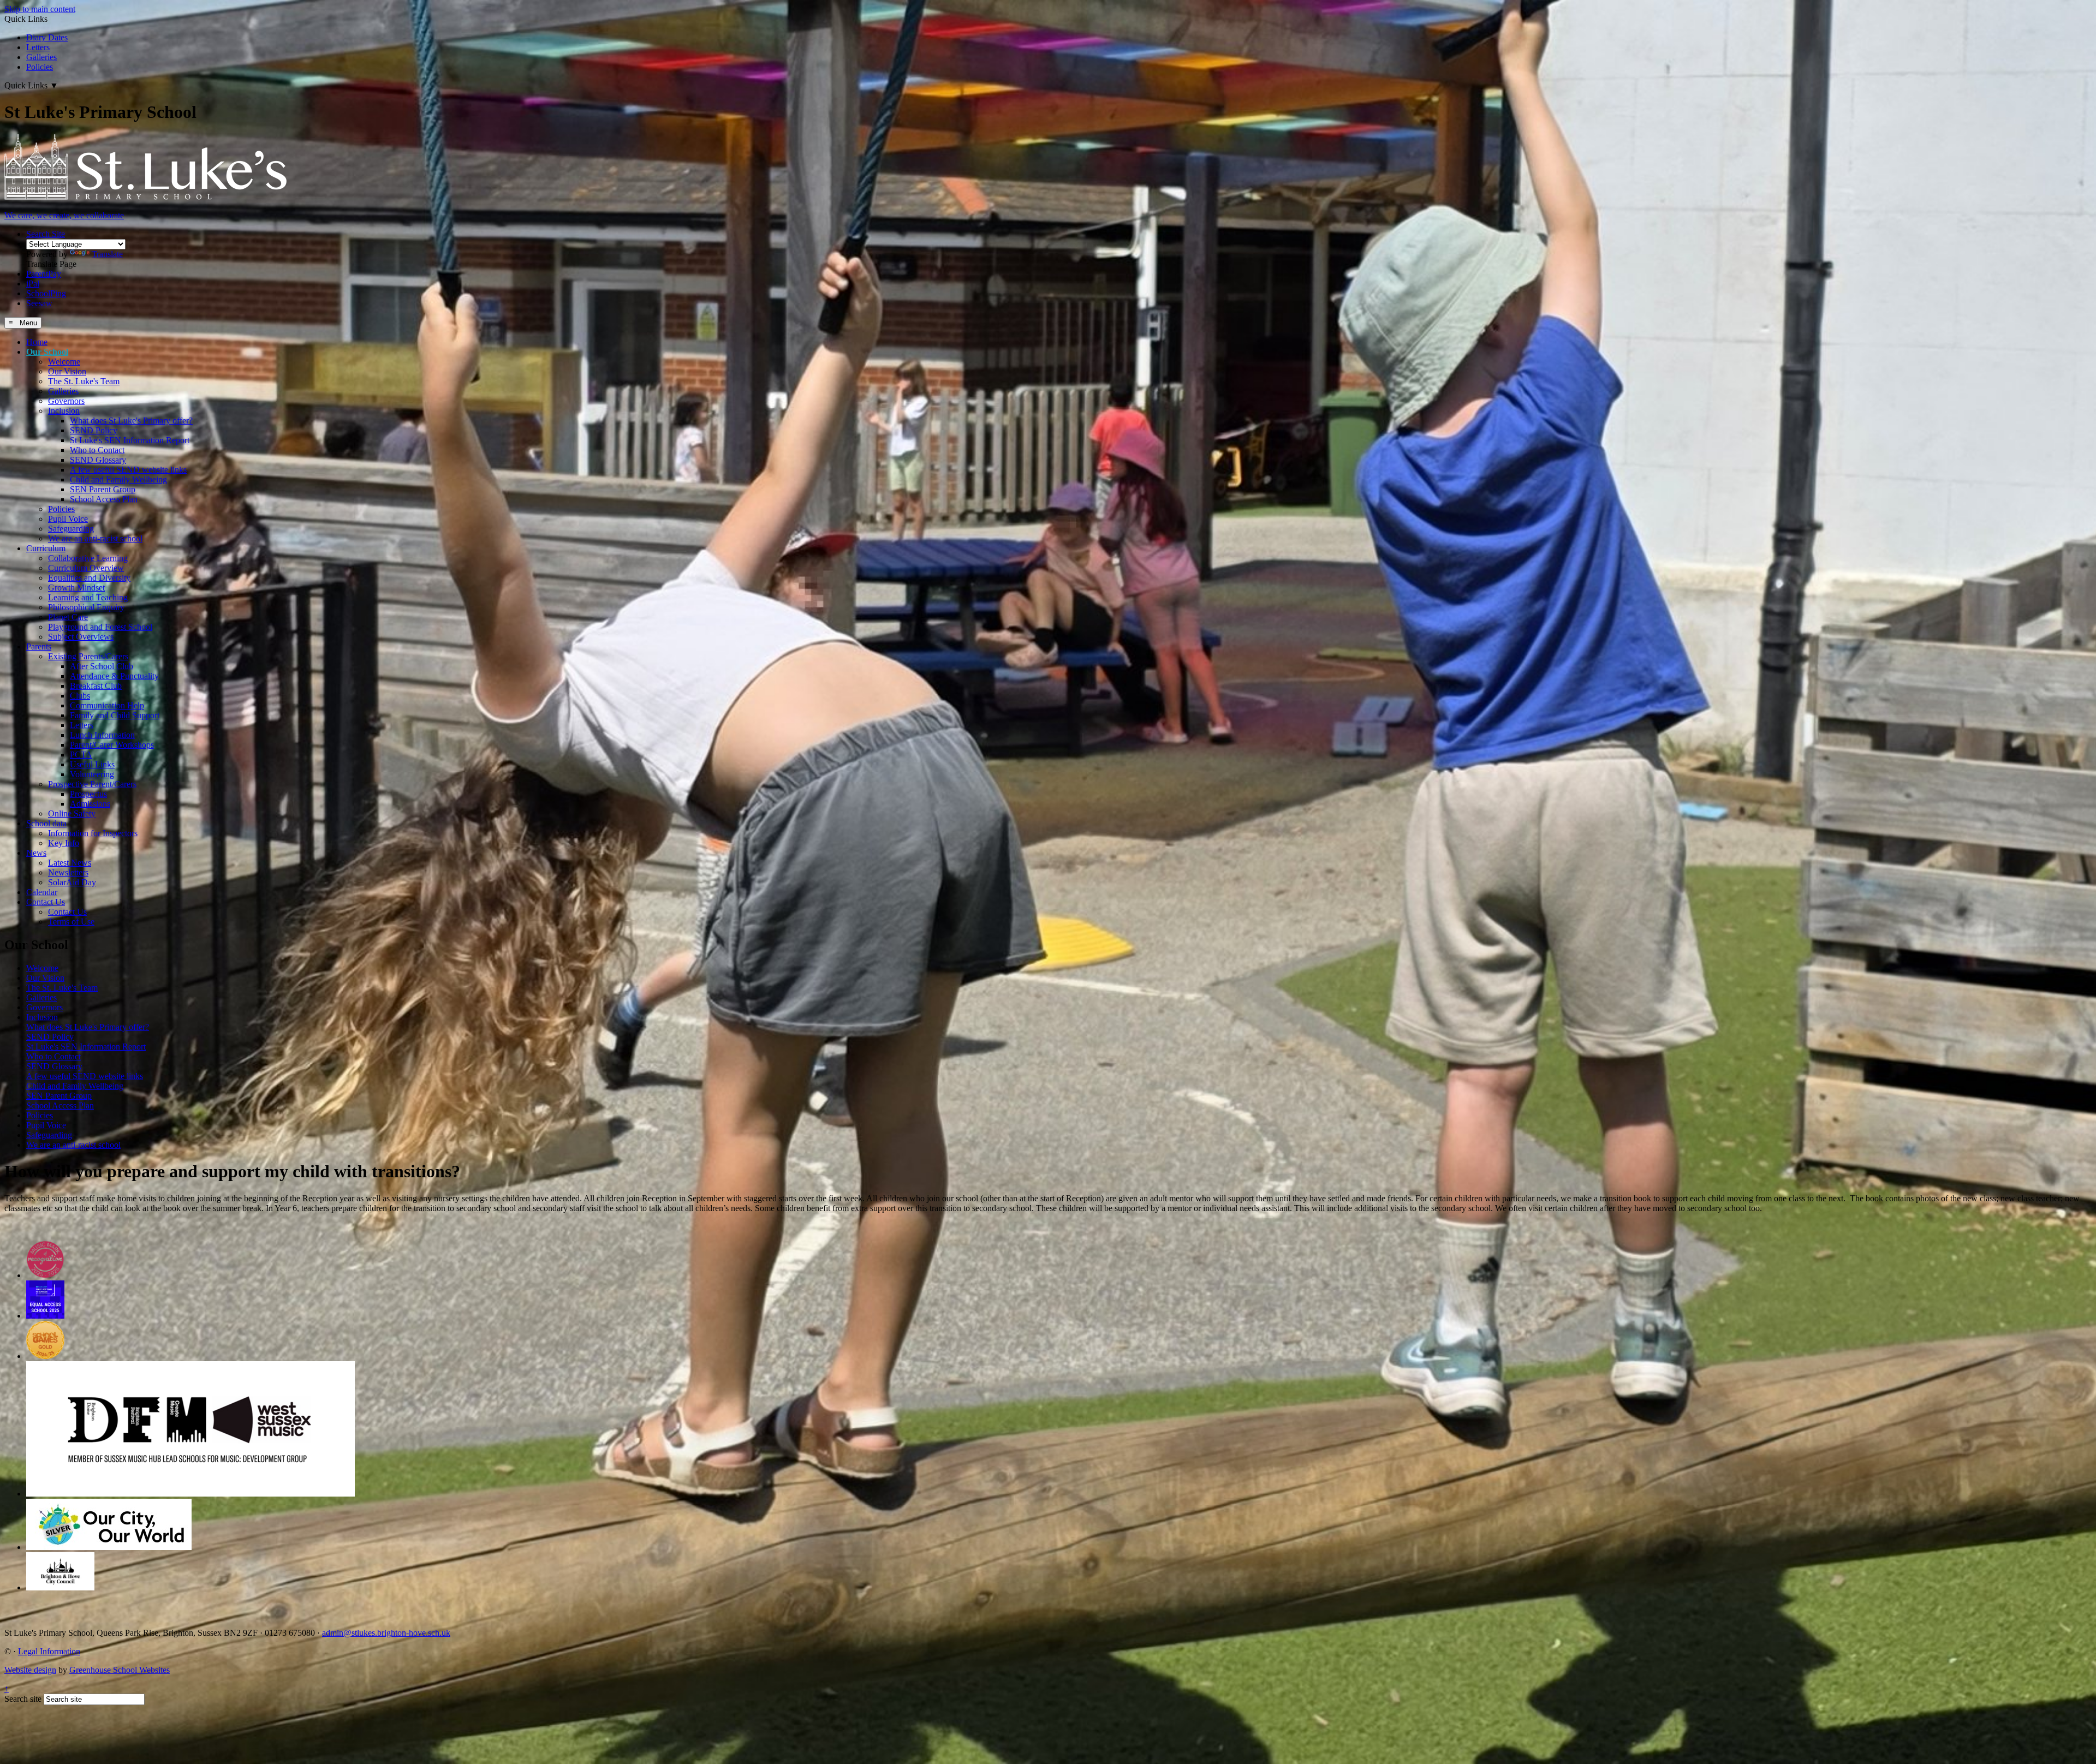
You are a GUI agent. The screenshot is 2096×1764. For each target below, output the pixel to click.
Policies (40, 67)
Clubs (80, 696)
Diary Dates (47, 37)
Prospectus (88, 794)
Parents (39, 646)
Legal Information (49, 1651)
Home (37, 342)
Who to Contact (97, 450)
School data (46, 823)
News (36, 853)
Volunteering (92, 774)
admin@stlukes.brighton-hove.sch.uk (386, 1633)
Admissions (90, 804)
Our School (47, 352)
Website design (30, 1670)
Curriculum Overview (86, 568)
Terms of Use (71, 922)
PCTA (81, 755)
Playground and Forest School (100, 627)
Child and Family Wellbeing (118, 479)
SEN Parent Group (103, 489)
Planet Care (68, 617)
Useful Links (92, 764)
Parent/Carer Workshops (112, 745)
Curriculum (46, 548)
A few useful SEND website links (128, 470)
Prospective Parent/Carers (92, 784)
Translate (107, 254)
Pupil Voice (68, 519)
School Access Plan (104, 499)
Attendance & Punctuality (114, 676)
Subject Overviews (81, 637)
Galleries (41, 57)
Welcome (64, 362)
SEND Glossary (98, 460)
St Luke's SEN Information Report (130, 440)
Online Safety (72, 814)
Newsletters (68, 872)
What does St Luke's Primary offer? (131, 421)
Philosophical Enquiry (86, 607)
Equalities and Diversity (89, 578)
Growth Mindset (76, 588)
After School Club (102, 666)
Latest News (70, 863)
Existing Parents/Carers (88, 656)
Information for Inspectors (93, 833)
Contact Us (46, 902)
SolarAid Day (72, 882)
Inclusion (64, 411)
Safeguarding (71, 529)
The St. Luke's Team (84, 381)
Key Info (64, 843)
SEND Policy (94, 430)
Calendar (42, 892)
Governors (66, 401)
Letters (38, 47)
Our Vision (67, 371)
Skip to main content (40, 9)
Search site (23, 1699)
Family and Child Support (115, 715)
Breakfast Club (96, 686)
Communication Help (107, 705)
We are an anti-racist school (95, 538)
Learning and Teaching (88, 597)
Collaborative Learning (88, 558)
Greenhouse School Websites (120, 1670)
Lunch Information (102, 735)
